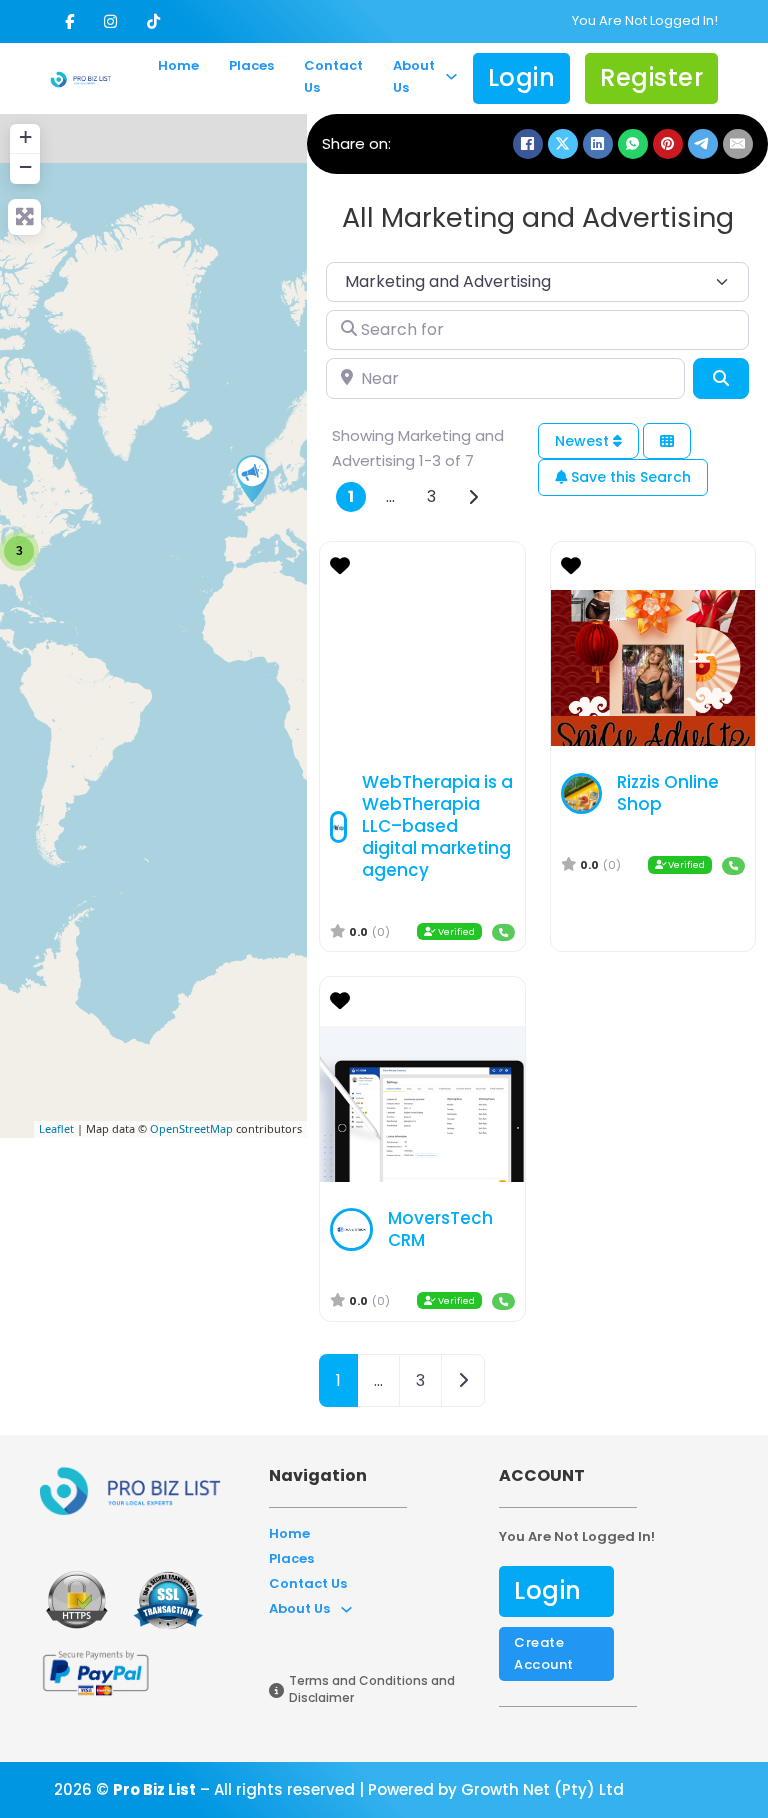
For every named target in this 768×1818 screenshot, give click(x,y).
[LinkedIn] (598, 144)
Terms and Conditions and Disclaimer (372, 1689)
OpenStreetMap (191, 1128)
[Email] (738, 144)
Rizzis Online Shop (668, 793)
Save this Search (629, 477)
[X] (563, 144)
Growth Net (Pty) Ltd (542, 1789)
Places (251, 65)
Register (651, 77)
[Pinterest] (668, 144)
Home (178, 65)
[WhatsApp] (633, 144)
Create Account (544, 1653)
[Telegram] (703, 144)
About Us (414, 76)
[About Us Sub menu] (451, 78)
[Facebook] (528, 144)
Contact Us (333, 76)
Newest (584, 441)
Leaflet (56, 1128)
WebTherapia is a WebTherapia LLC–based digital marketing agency (437, 826)
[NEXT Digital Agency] (252, 479)
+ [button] (25, 136)
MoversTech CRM (440, 1229)
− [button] (25, 166)
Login (522, 77)
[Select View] (667, 441)
